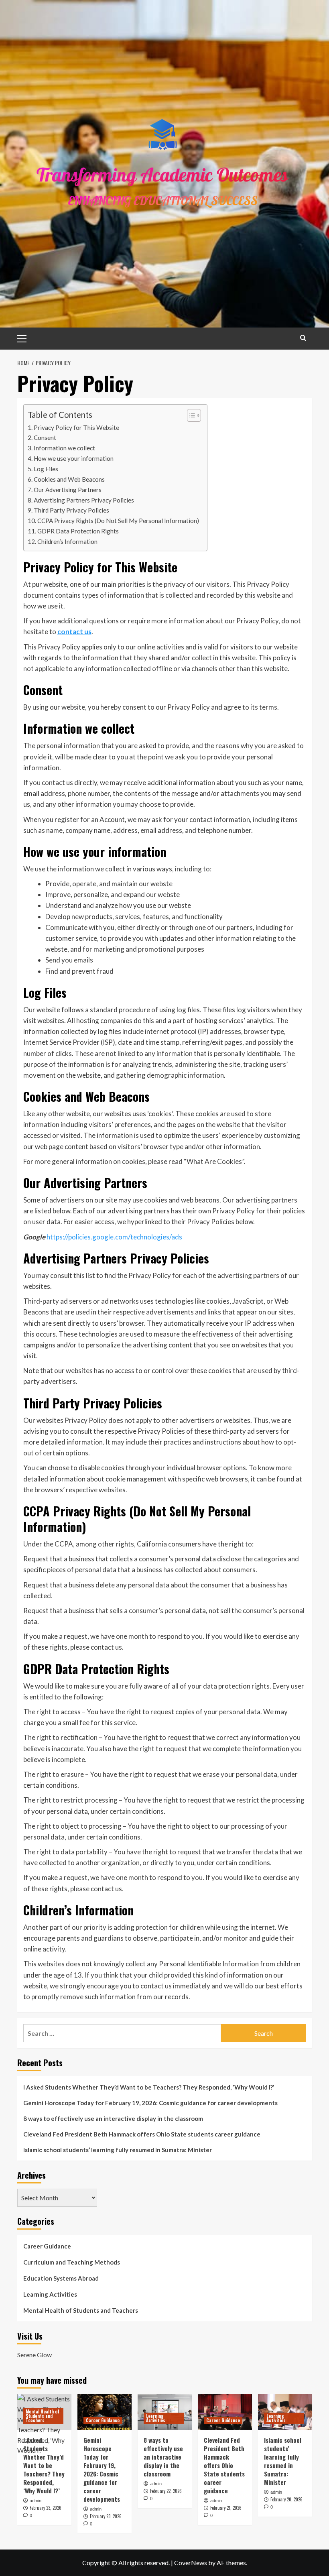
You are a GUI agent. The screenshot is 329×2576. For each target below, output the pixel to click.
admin (36, 2501)
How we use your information (74, 458)
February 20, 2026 (286, 2499)
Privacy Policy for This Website (76, 427)
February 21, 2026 (226, 2508)
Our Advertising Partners (68, 490)
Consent (45, 437)
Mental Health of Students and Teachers (81, 2310)
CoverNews (191, 2563)
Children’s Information (67, 541)
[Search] (303, 338)
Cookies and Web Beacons (69, 479)
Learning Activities (50, 2294)
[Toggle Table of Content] (190, 415)
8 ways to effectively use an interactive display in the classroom (113, 2118)
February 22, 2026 (166, 2491)
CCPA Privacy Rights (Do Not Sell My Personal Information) (118, 521)
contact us (74, 632)
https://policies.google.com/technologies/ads (114, 1237)
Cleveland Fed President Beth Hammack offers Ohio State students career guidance (142, 2134)
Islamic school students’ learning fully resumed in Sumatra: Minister (118, 2150)
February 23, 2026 (46, 2508)
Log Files (46, 469)
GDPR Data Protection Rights (78, 531)
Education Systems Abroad (61, 2278)
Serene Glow (35, 2355)
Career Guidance (47, 2246)
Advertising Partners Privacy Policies (84, 500)
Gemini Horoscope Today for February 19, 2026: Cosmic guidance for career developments (150, 2103)
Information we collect (64, 448)
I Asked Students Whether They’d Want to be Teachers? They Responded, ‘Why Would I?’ (149, 2087)
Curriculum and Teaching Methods (72, 2262)
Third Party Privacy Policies (71, 510)
